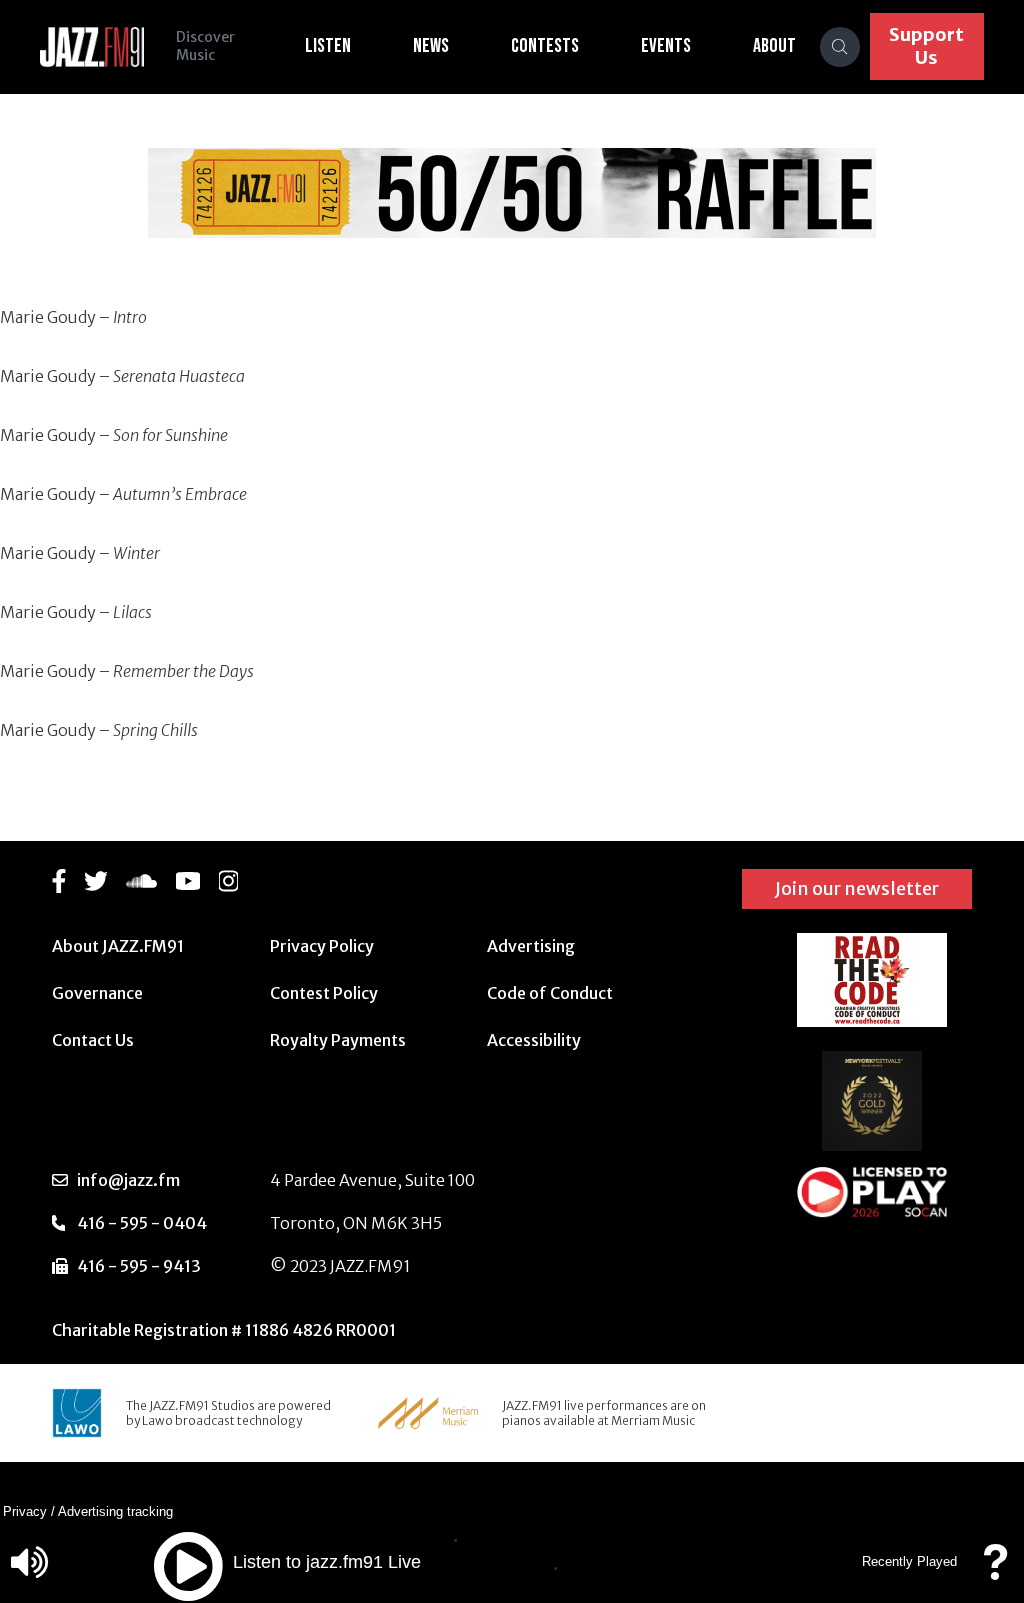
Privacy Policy (322, 946)
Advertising (531, 946)
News (431, 46)
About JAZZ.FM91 (118, 946)
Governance (97, 993)
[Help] (995, 1571)
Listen (328, 46)
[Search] (840, 47)
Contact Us (93, 1040)
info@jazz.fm (128, 1180)
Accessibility (534, 1040)
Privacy (25, 1511)
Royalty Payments (338, 1040)
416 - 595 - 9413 (139, 1266)
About (774, 46)
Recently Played (909, 1561)
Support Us (926, 46)
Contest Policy (324, 993)
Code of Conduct (550, 993)
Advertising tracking (115, 1511)
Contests (545, 46)
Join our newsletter (857, 888)
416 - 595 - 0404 (142, 1223)
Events (666, 46)
